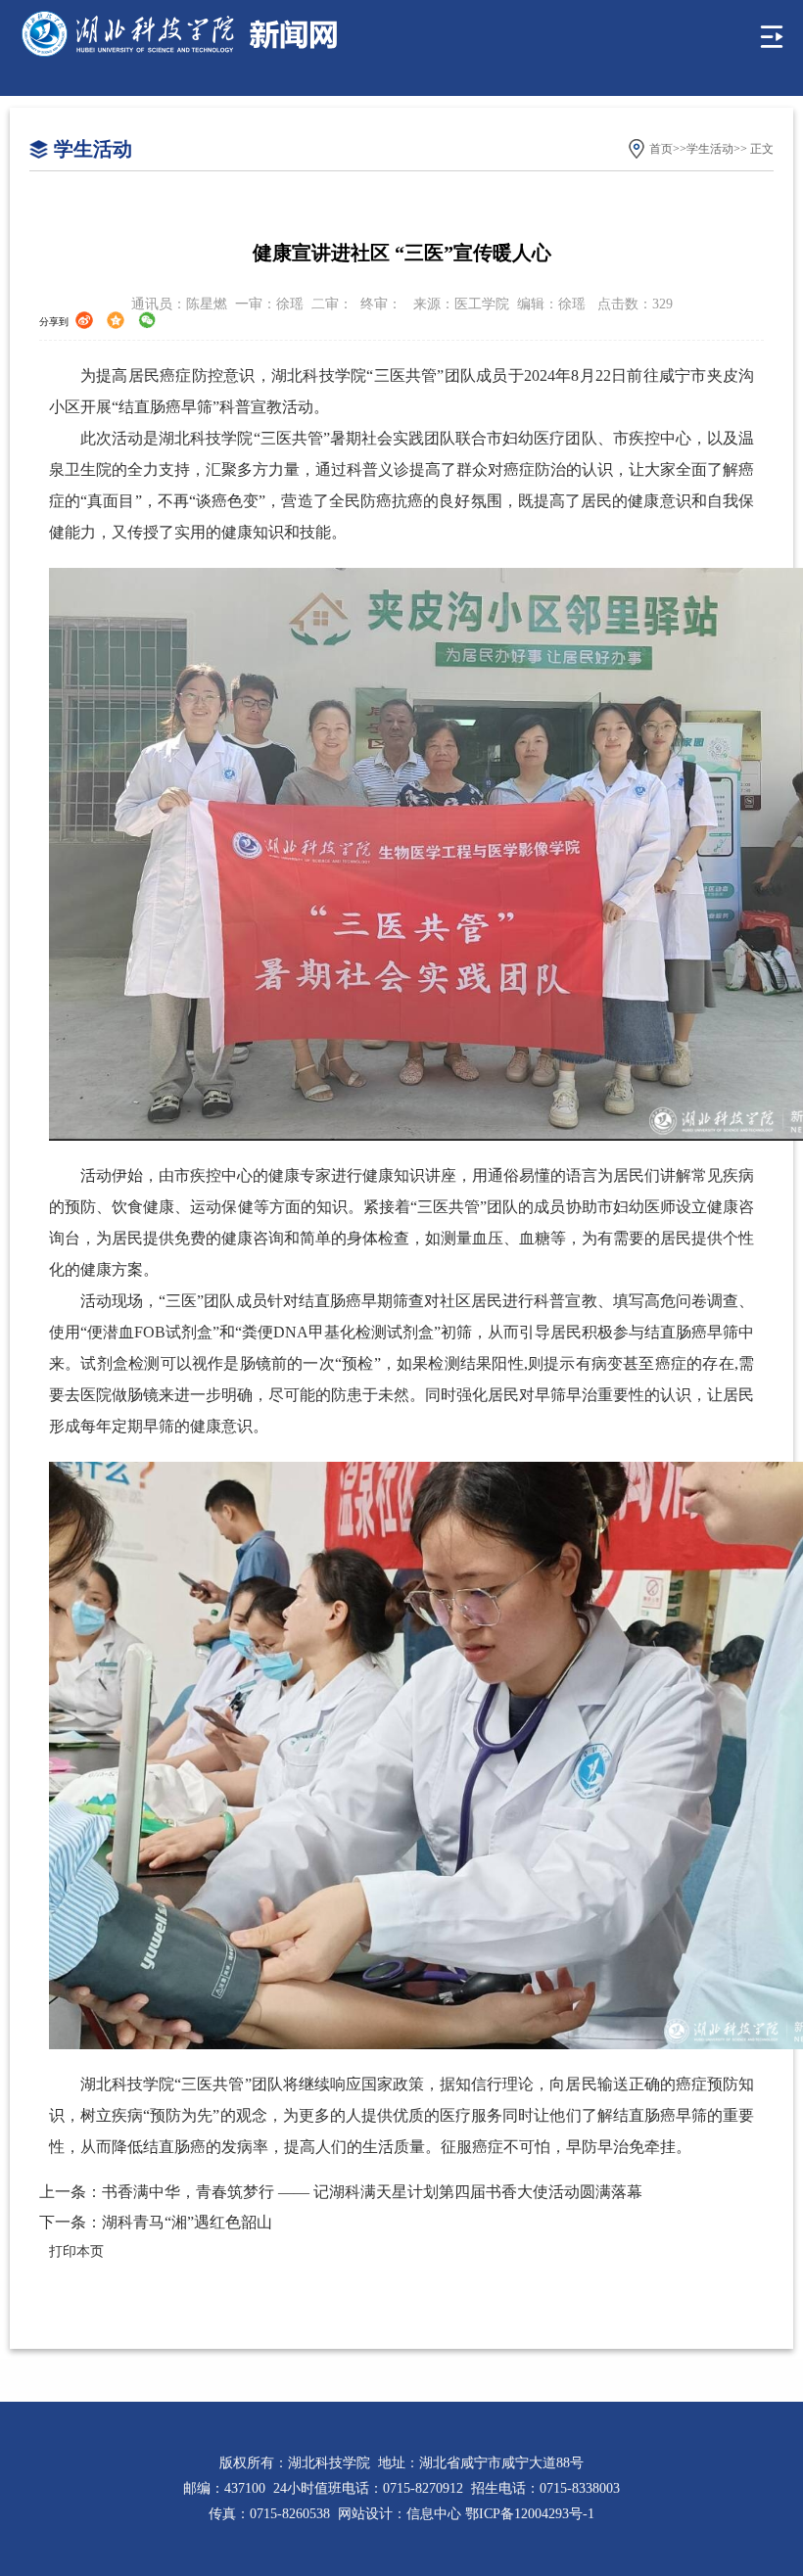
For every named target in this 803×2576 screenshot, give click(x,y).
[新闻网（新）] (179, 35)
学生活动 (710, 149)
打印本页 (76, 2251)
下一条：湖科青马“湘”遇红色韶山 (156, 2222)
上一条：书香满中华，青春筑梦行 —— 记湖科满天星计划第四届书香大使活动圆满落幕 (341, 2192)
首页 (661, 149)
